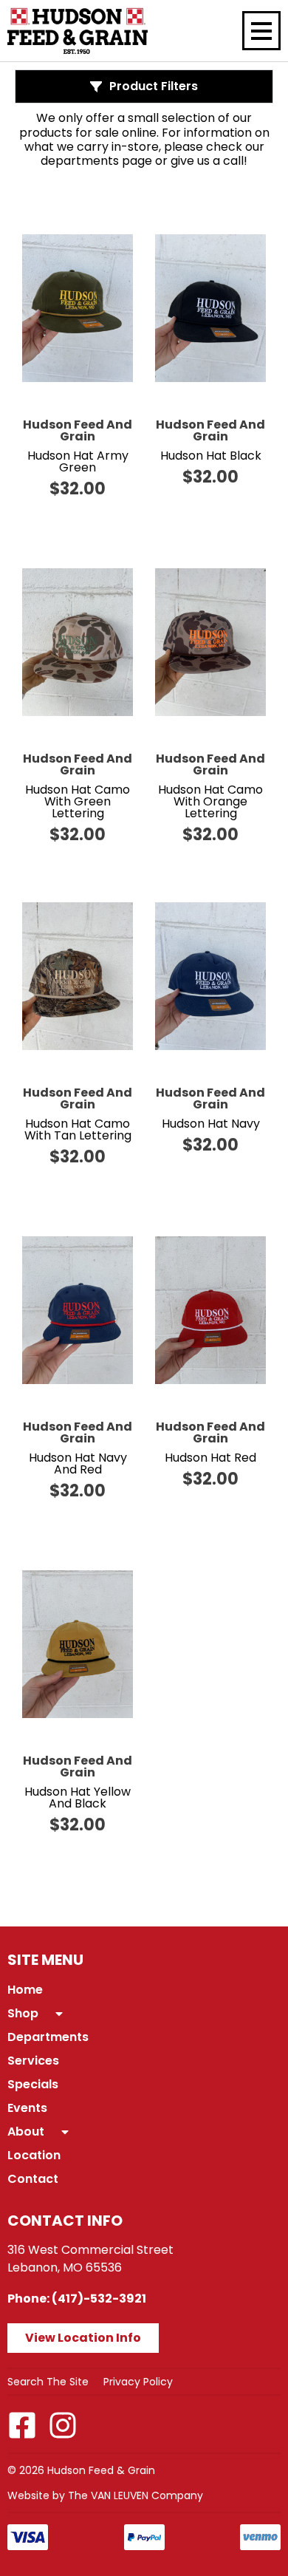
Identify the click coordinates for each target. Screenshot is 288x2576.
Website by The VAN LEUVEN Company (105, 2495)
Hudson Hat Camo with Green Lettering (78, 801)
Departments (48, 2037)
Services (33, 2061)
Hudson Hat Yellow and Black (78, 1798)
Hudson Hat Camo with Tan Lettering (78, 1129)
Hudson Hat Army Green (78, 461)
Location (34, 2155)
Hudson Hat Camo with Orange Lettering (210, 801)
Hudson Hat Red (210, 1458)
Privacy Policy (138, 2382)
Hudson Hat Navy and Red (78, 1464)
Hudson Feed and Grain (78, 430)
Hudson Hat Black (211, 456)
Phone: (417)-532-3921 (77, 2299)
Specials (33, 2084)
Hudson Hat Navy (211, 1124)
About (26, 2132)
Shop (23, 2013)
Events (27, 2108)
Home (25, 1990)
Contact (33, 2179)
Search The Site (48, 2382)
